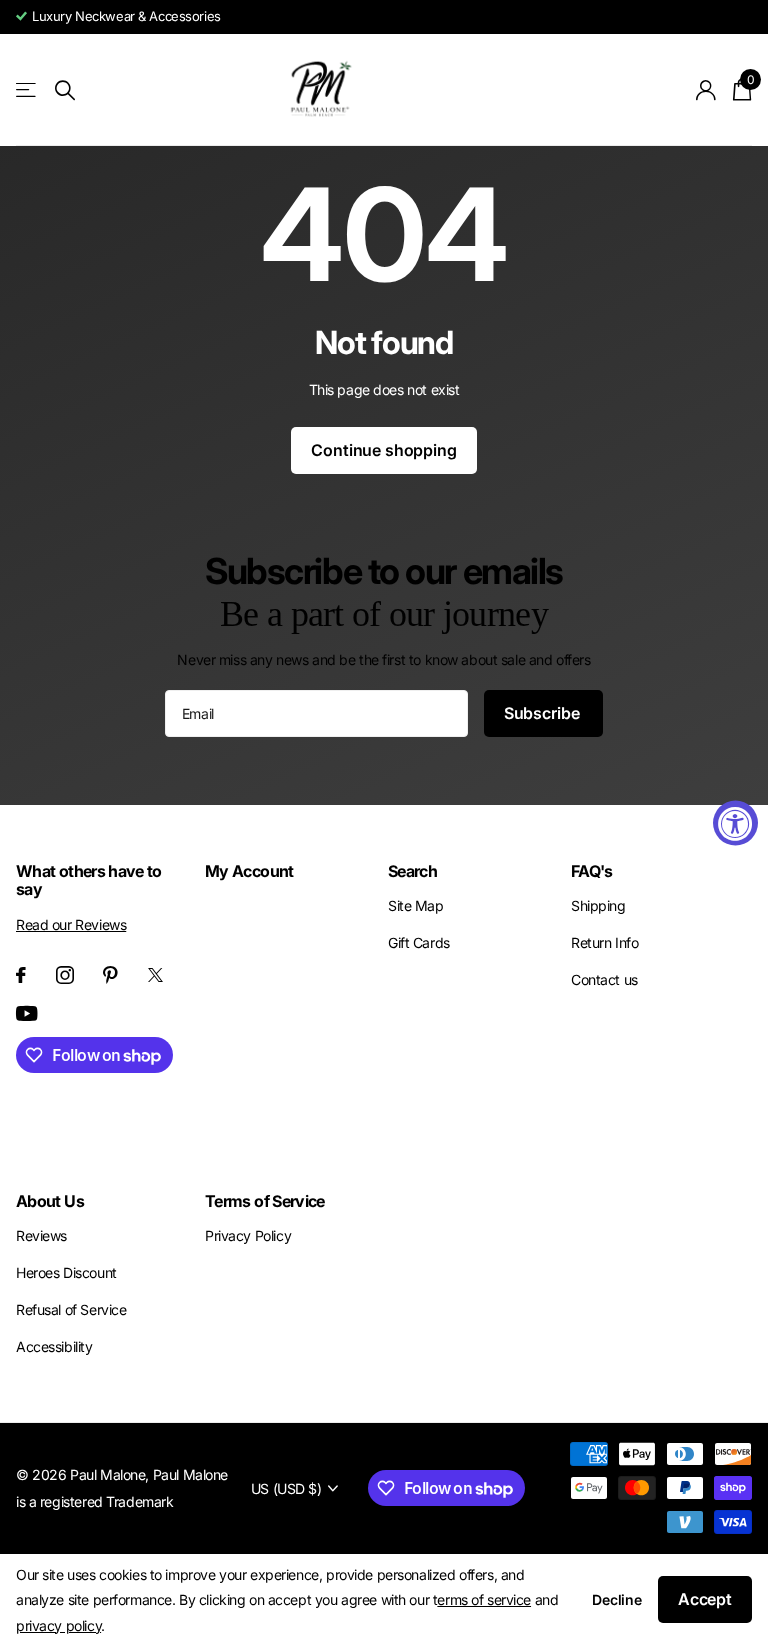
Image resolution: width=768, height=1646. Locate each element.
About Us (50, 1201)
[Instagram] (65, 975)
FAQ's (592, 871)
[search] (65, 90)
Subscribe (543, 713)
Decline (617, 1599)
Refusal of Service (71, 1309)
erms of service (484, 1599)
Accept (705, 1599)
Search (412, 871)
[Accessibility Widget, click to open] (735, 823)
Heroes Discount (66, 1272)
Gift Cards (419, 942)
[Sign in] (706, 90)
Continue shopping (383, 450)
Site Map (416, 905)
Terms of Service (265, 1201)
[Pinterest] (110, 975)
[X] (155, 975)
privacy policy (58, 1625)
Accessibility (54, 1346)
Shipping (598, 905)
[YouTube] (27, 1013)
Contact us (604, 979)
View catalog (27, 90)
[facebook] (21, 975)
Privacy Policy (248, 1235)
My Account (249, 871)
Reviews (41, 1235)
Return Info (604, 942)
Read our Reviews (71, 924)
